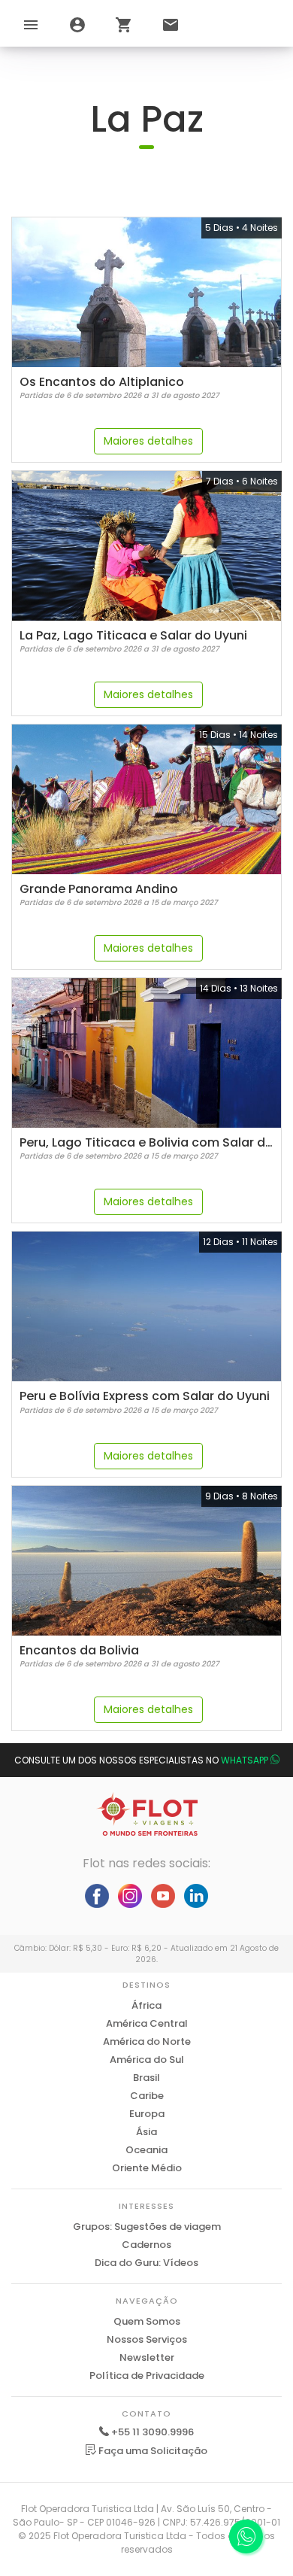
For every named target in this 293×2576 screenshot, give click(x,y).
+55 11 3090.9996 (153, 2432)
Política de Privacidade (147, 2376)
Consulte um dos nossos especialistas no (141, 1760)
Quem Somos (147, 2321)
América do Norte (147, 2041)
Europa (147, 2114)
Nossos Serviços (147, 2339)
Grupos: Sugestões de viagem (147, 2227)
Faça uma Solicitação (152, 2451)
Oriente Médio (147, 2168)
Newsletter (147, 2357)
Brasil (146, 2078)
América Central (147, 2023)
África (146, 2005)
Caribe (147, 2096)
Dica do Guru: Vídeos (146, 2263)
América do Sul (147, 2060)
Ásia (146, 2132)
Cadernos (146, 2245)
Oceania (146, 2150)
